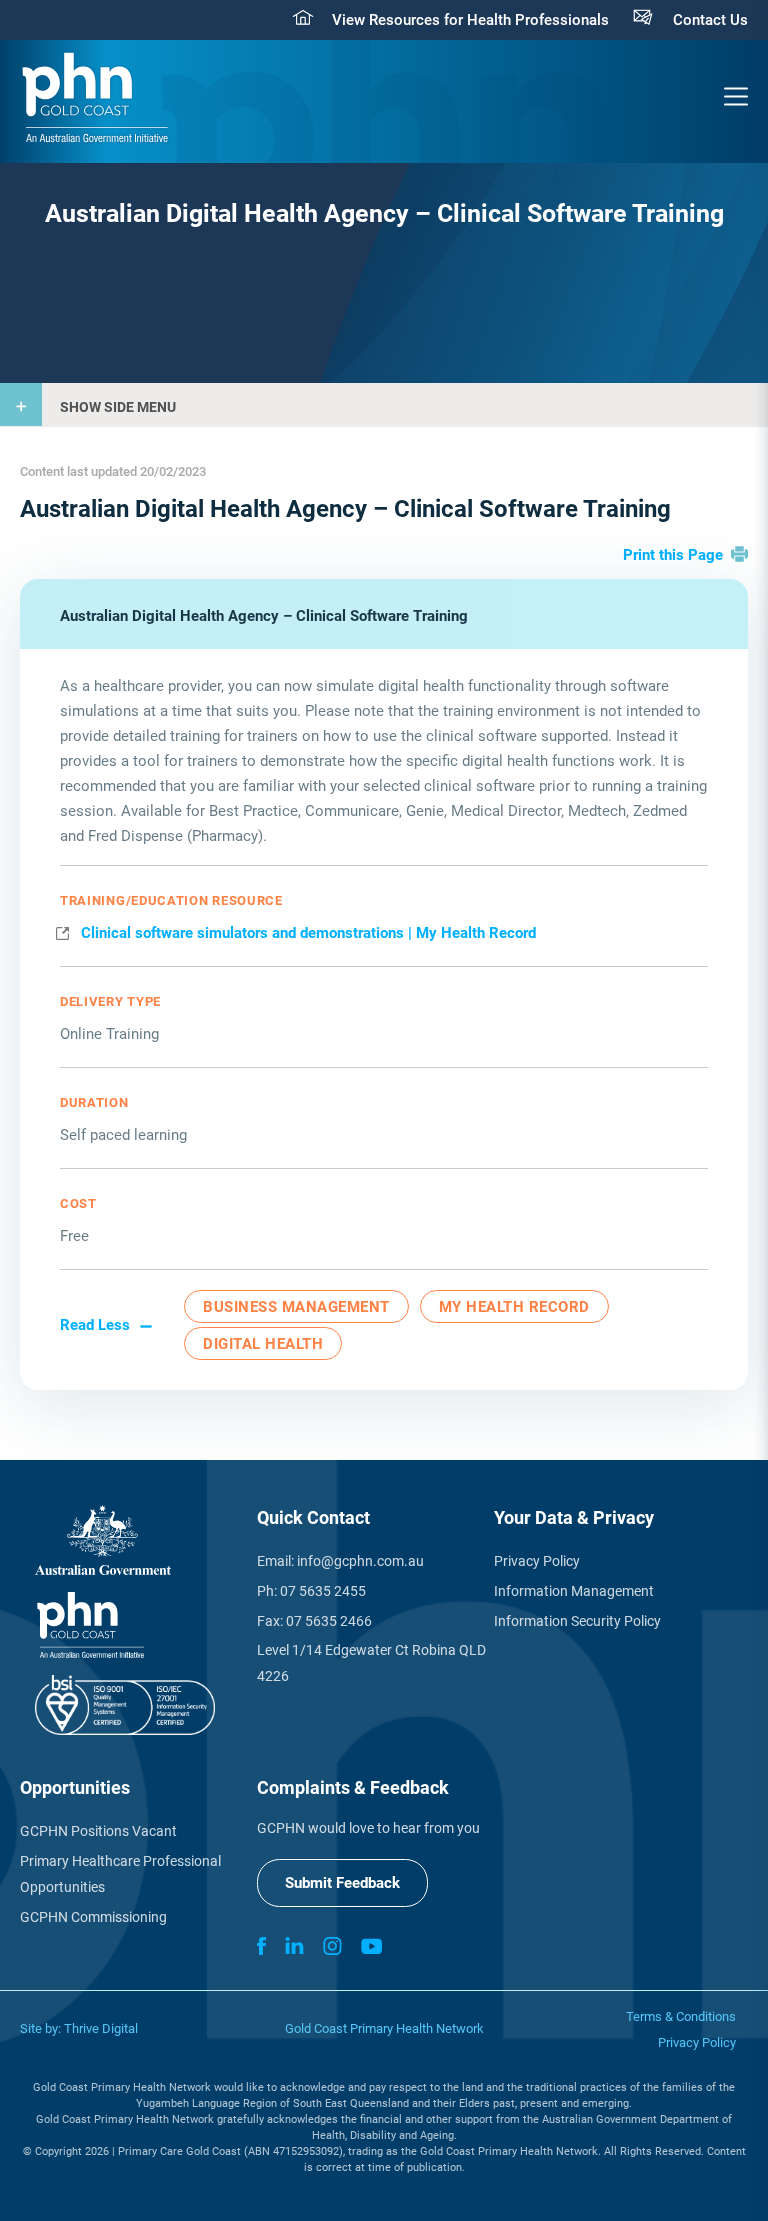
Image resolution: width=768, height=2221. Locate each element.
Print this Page (673, 555)
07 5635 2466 (329, 1621)
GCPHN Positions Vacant (98, 1831)
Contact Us (710, 20)
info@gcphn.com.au (360, 1561)
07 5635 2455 (323, 1591)
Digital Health (263, 1344)
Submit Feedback (342, 1883)
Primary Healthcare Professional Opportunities (120, 1874)
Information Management (574, 1591)
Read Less (95, 1325)
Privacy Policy (537, 1561)
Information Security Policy (577, 1621)
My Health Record (514, 1307)
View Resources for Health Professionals (470, 20)
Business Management (296, 1307)
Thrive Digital (101, 2028)
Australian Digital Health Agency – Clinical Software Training (264, 616)
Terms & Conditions (681, 2016)
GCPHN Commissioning (93, 1917)
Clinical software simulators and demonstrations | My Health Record (308, 933)
